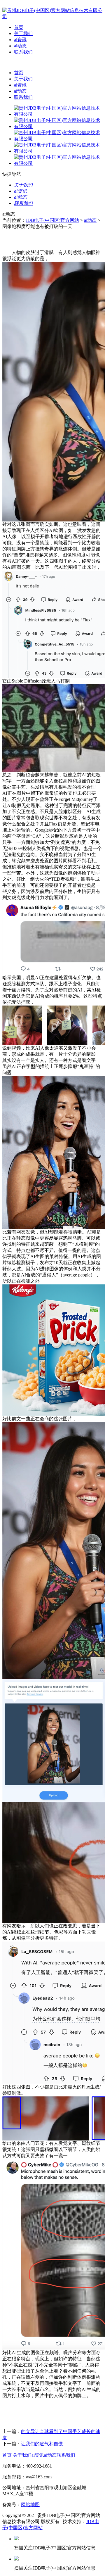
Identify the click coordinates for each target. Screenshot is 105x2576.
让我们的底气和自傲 (42, 2444)
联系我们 (23, 52)
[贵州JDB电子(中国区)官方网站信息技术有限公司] (52, 17)
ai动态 (20, 46)
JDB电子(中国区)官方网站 (52, 220)
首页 (19, 27)
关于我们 (23, 33)
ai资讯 (20, 40)
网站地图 (30, 2505)
